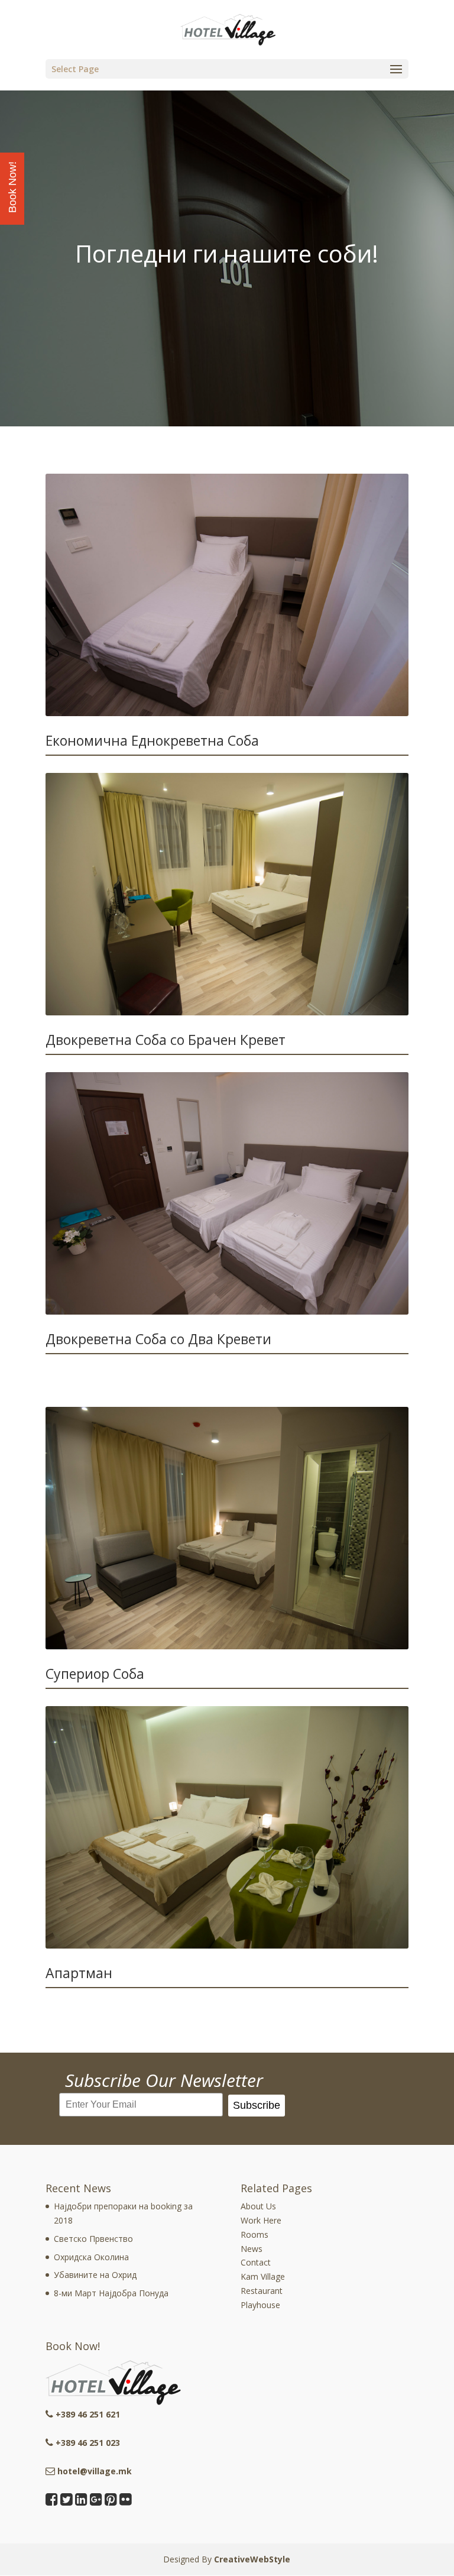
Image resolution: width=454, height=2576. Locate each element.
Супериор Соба (95, 1674)
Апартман (79, 1973)
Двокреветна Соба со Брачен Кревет (166, 1040)
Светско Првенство (93, 2239)
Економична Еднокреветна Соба (152, 740)
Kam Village (263, 2276)
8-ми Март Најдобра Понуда (111, 2293)
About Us (258, 2206)
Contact (256, 2262)
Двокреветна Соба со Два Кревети (158, 1339)
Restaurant (262, 2291)
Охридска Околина (91, 2257)
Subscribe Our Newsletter (164, 2080)
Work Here (261, 2220)
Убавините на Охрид (95, 2275)
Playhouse (260, 2305)
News (252, 2249)
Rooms (254, 2234)
